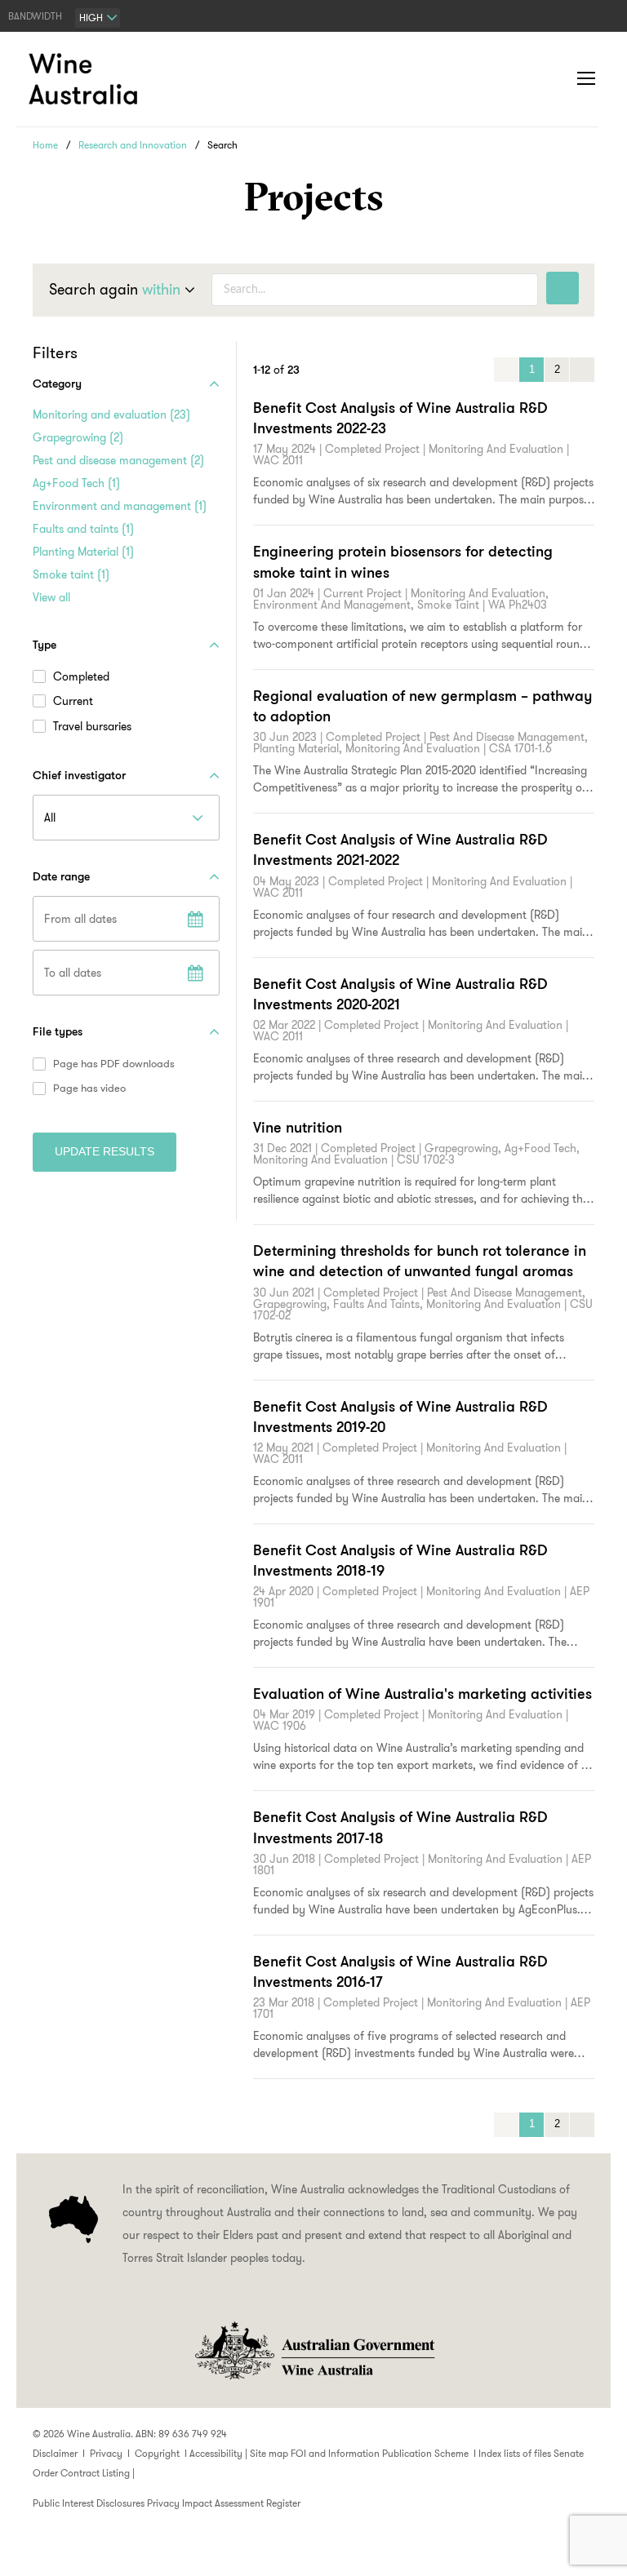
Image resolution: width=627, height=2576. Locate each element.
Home (45, 145)
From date (195, 919)
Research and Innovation (133, 145)
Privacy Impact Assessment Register (224, 2503)
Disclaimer (55, 2453)
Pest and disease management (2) (118, 460)
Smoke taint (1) (71, 574)
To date (195, 973)
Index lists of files (515, 2453)
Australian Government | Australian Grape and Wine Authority (313, 2351)
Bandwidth (35, 16)
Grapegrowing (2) (78, 437)
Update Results (104, 1151)
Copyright (157, 2453)
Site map (269, 2453)
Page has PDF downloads (114, 1064)
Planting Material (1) (83, 552)
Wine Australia (86, 79)
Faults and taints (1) (83, 529)
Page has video (89, 1088)
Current (73, 701)
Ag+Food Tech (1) (76, 483)
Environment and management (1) (120, 506)
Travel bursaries (92, 727)
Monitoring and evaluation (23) (111, 415)
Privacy (106, 2453)
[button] (554, 79)
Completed (81, 677)
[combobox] (98, 18)
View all (51, 597)
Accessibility (216, 2453)
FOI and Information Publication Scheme (380, 2453)
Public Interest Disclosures (89, 2503)
